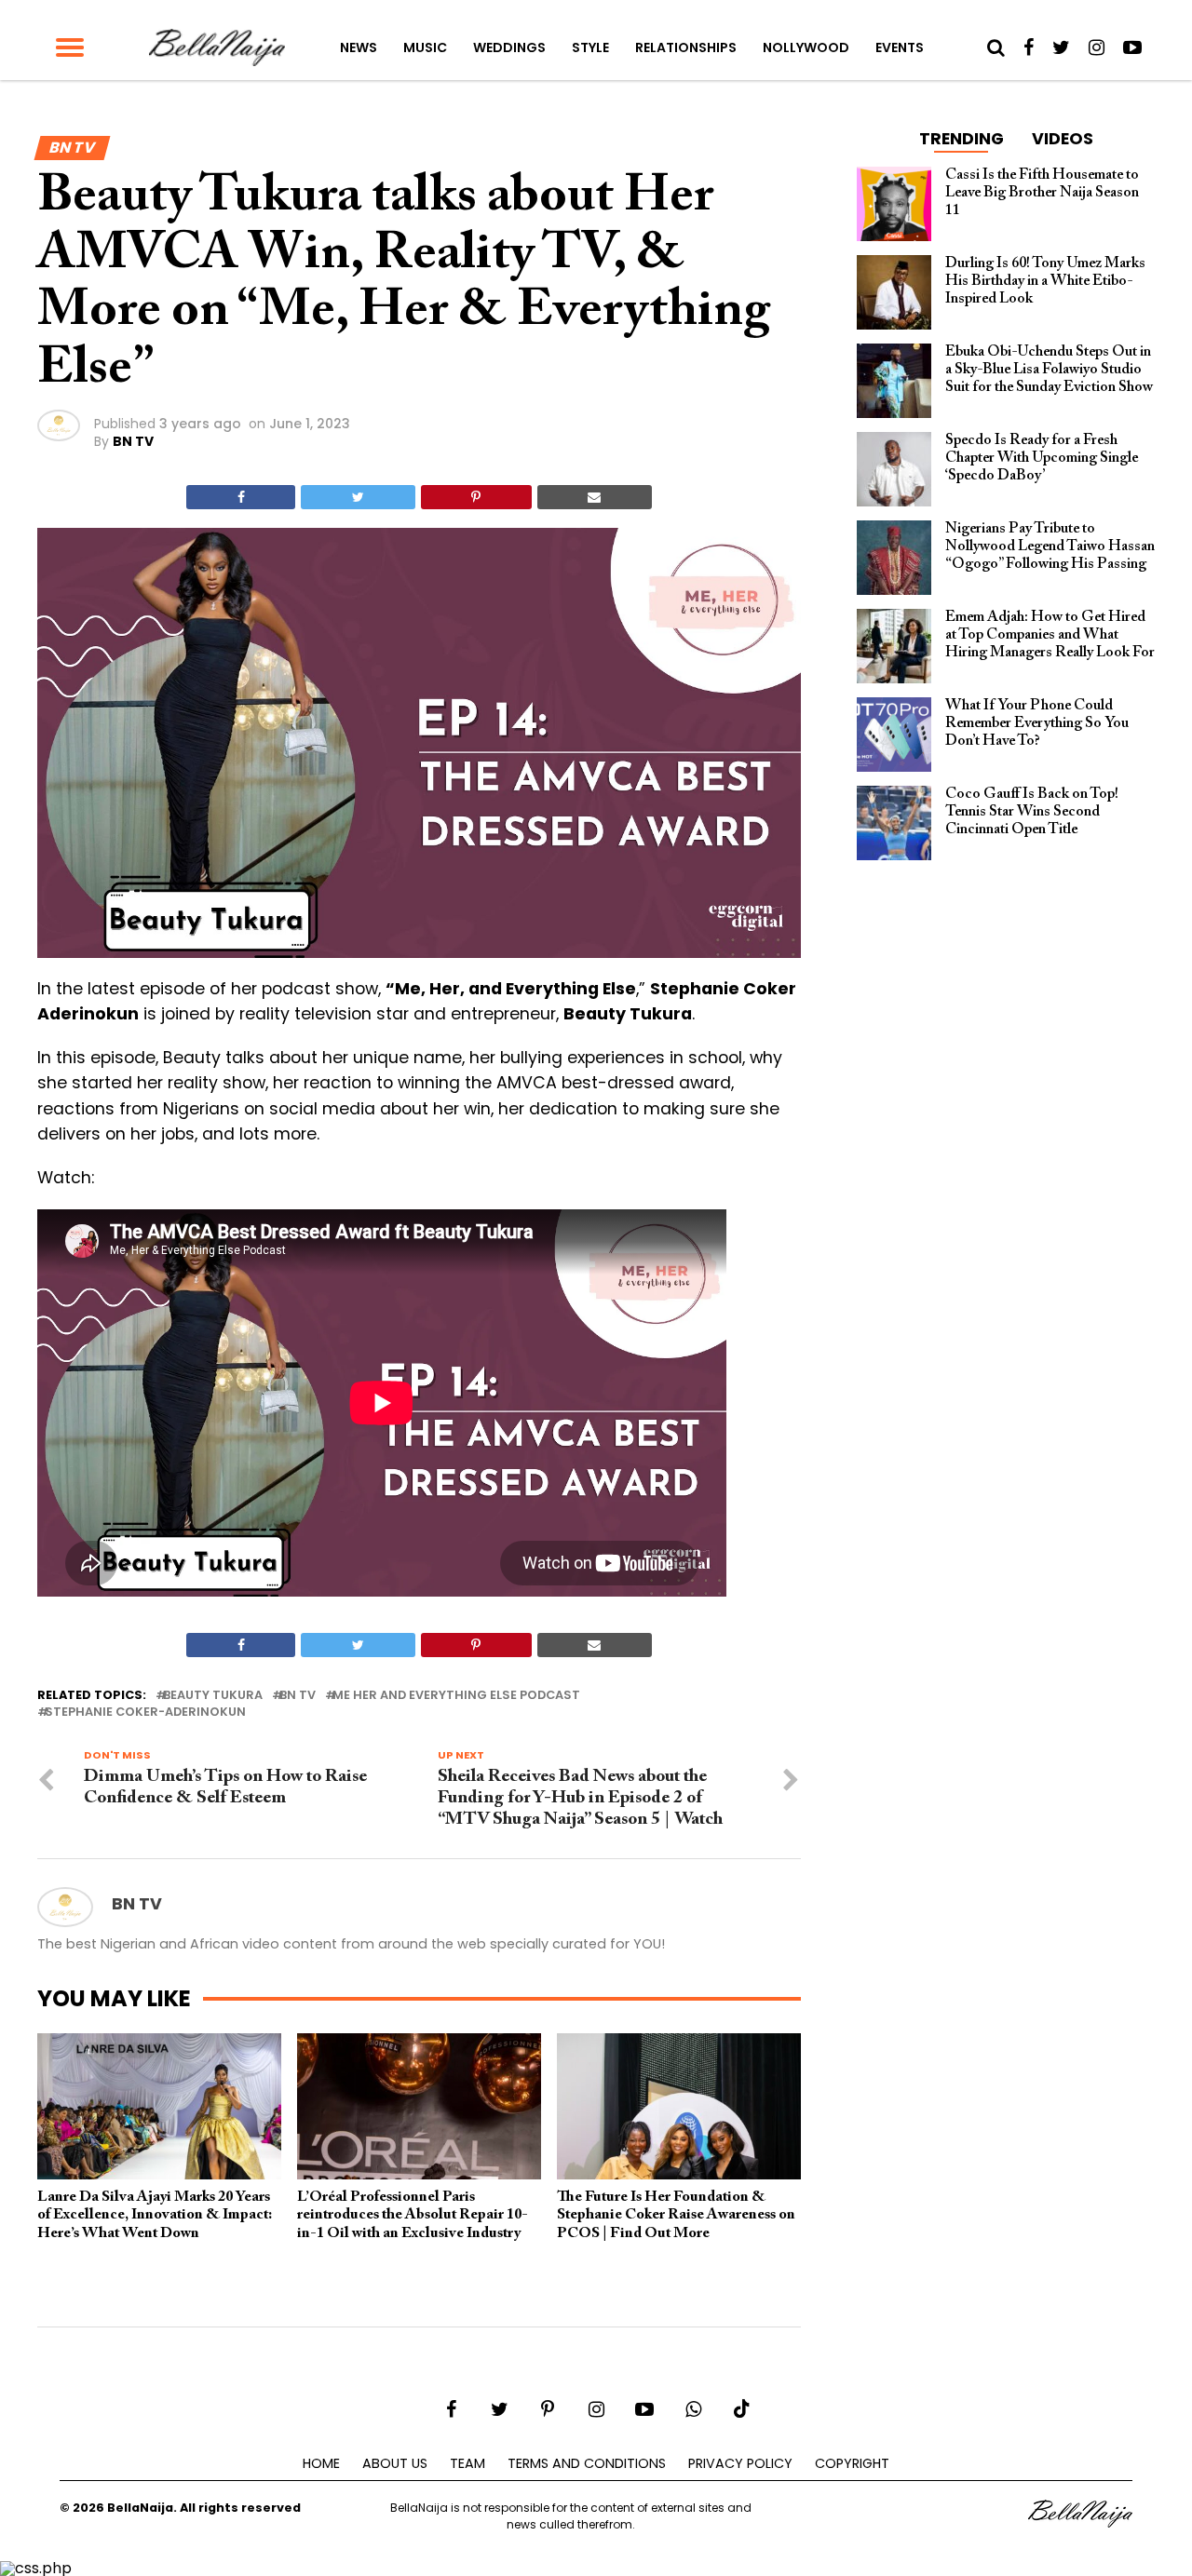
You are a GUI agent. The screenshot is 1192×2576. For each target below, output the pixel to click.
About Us (395, 2463)
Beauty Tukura (213, 1696)
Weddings (509, 47)
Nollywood (806, 47)
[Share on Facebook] (241, 497)
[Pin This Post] (476, 497)
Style (590, 47)
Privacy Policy (740, 2463)
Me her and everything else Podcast (456, 1696)
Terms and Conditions (587, 2463)
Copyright (852, 2463)
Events (900, 47)
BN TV (133, 441)
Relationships (686, 47)
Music (425, 47)
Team (467, 2463)
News (359, 47)
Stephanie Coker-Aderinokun (145, 1713)
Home (321, 2463)
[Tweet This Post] (358, 497)
